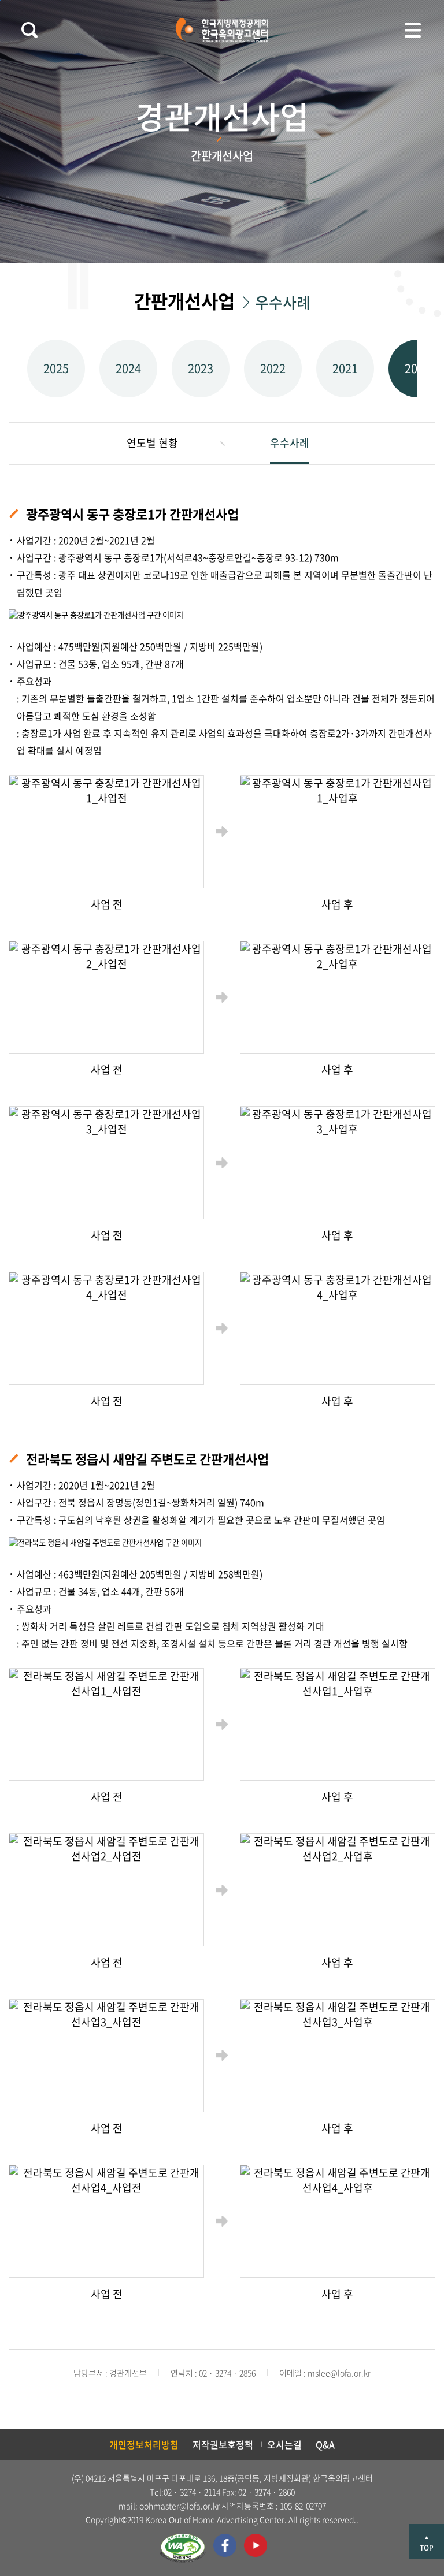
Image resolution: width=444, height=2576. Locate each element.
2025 (56, 368)
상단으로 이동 (427, 2541)
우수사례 (290, 443)
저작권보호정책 (223, 2444)
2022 (273, 368)
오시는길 (284, 2444)
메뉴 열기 (413, 30)
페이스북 (225, 2545)
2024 (128, 368)
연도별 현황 (152, 443)
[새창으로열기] (183, 2548)
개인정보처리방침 (144, 2444)
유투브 (256, 2545)
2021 (345, 368)
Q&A (325, 2444)
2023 (201, 368)
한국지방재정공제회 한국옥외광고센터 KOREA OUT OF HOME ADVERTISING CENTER (222, 30)
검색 (29, 30)
